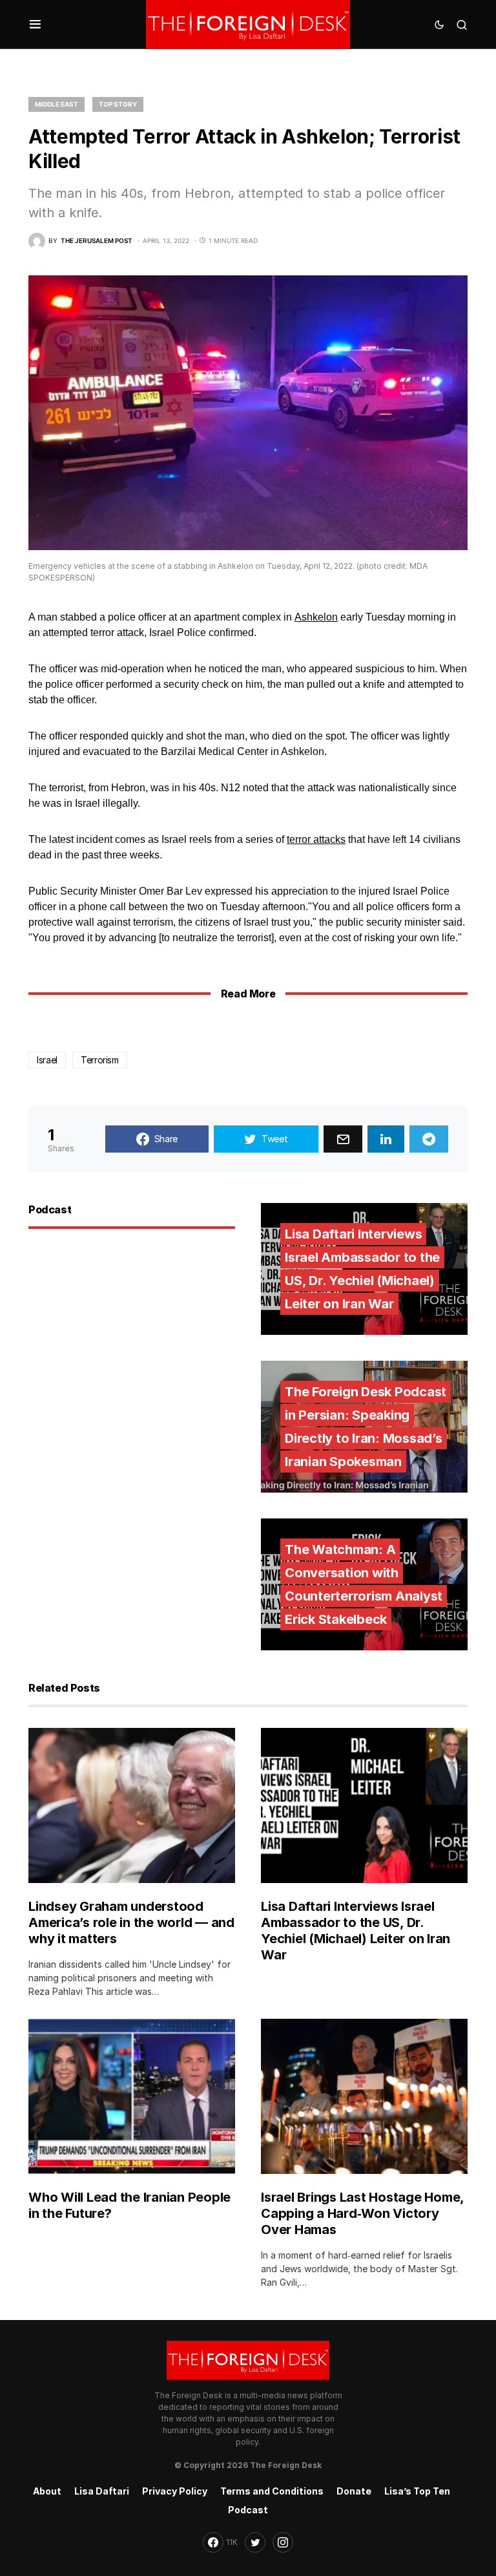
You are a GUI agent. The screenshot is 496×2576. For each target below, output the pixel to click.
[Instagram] (283, 2542)
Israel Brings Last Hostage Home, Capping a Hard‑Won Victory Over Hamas (362, 2213)
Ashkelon (316, 617)
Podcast (248, 2510)
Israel (47, 1060)
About (47, 2491)
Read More (248, 994)
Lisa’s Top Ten (417, 2491)
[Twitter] (255, 2542)
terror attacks (316, 839)
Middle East (57, 104)
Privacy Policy (175, 2491)
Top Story (118, 104)
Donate (354, 2491)
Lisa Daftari (102, 2491)
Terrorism (100, 1060)
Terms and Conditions (272, 2491)
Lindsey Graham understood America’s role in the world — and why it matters (131, 1922)
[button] (35, 25)
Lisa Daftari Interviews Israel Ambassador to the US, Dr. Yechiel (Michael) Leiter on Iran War (356, 1931)
